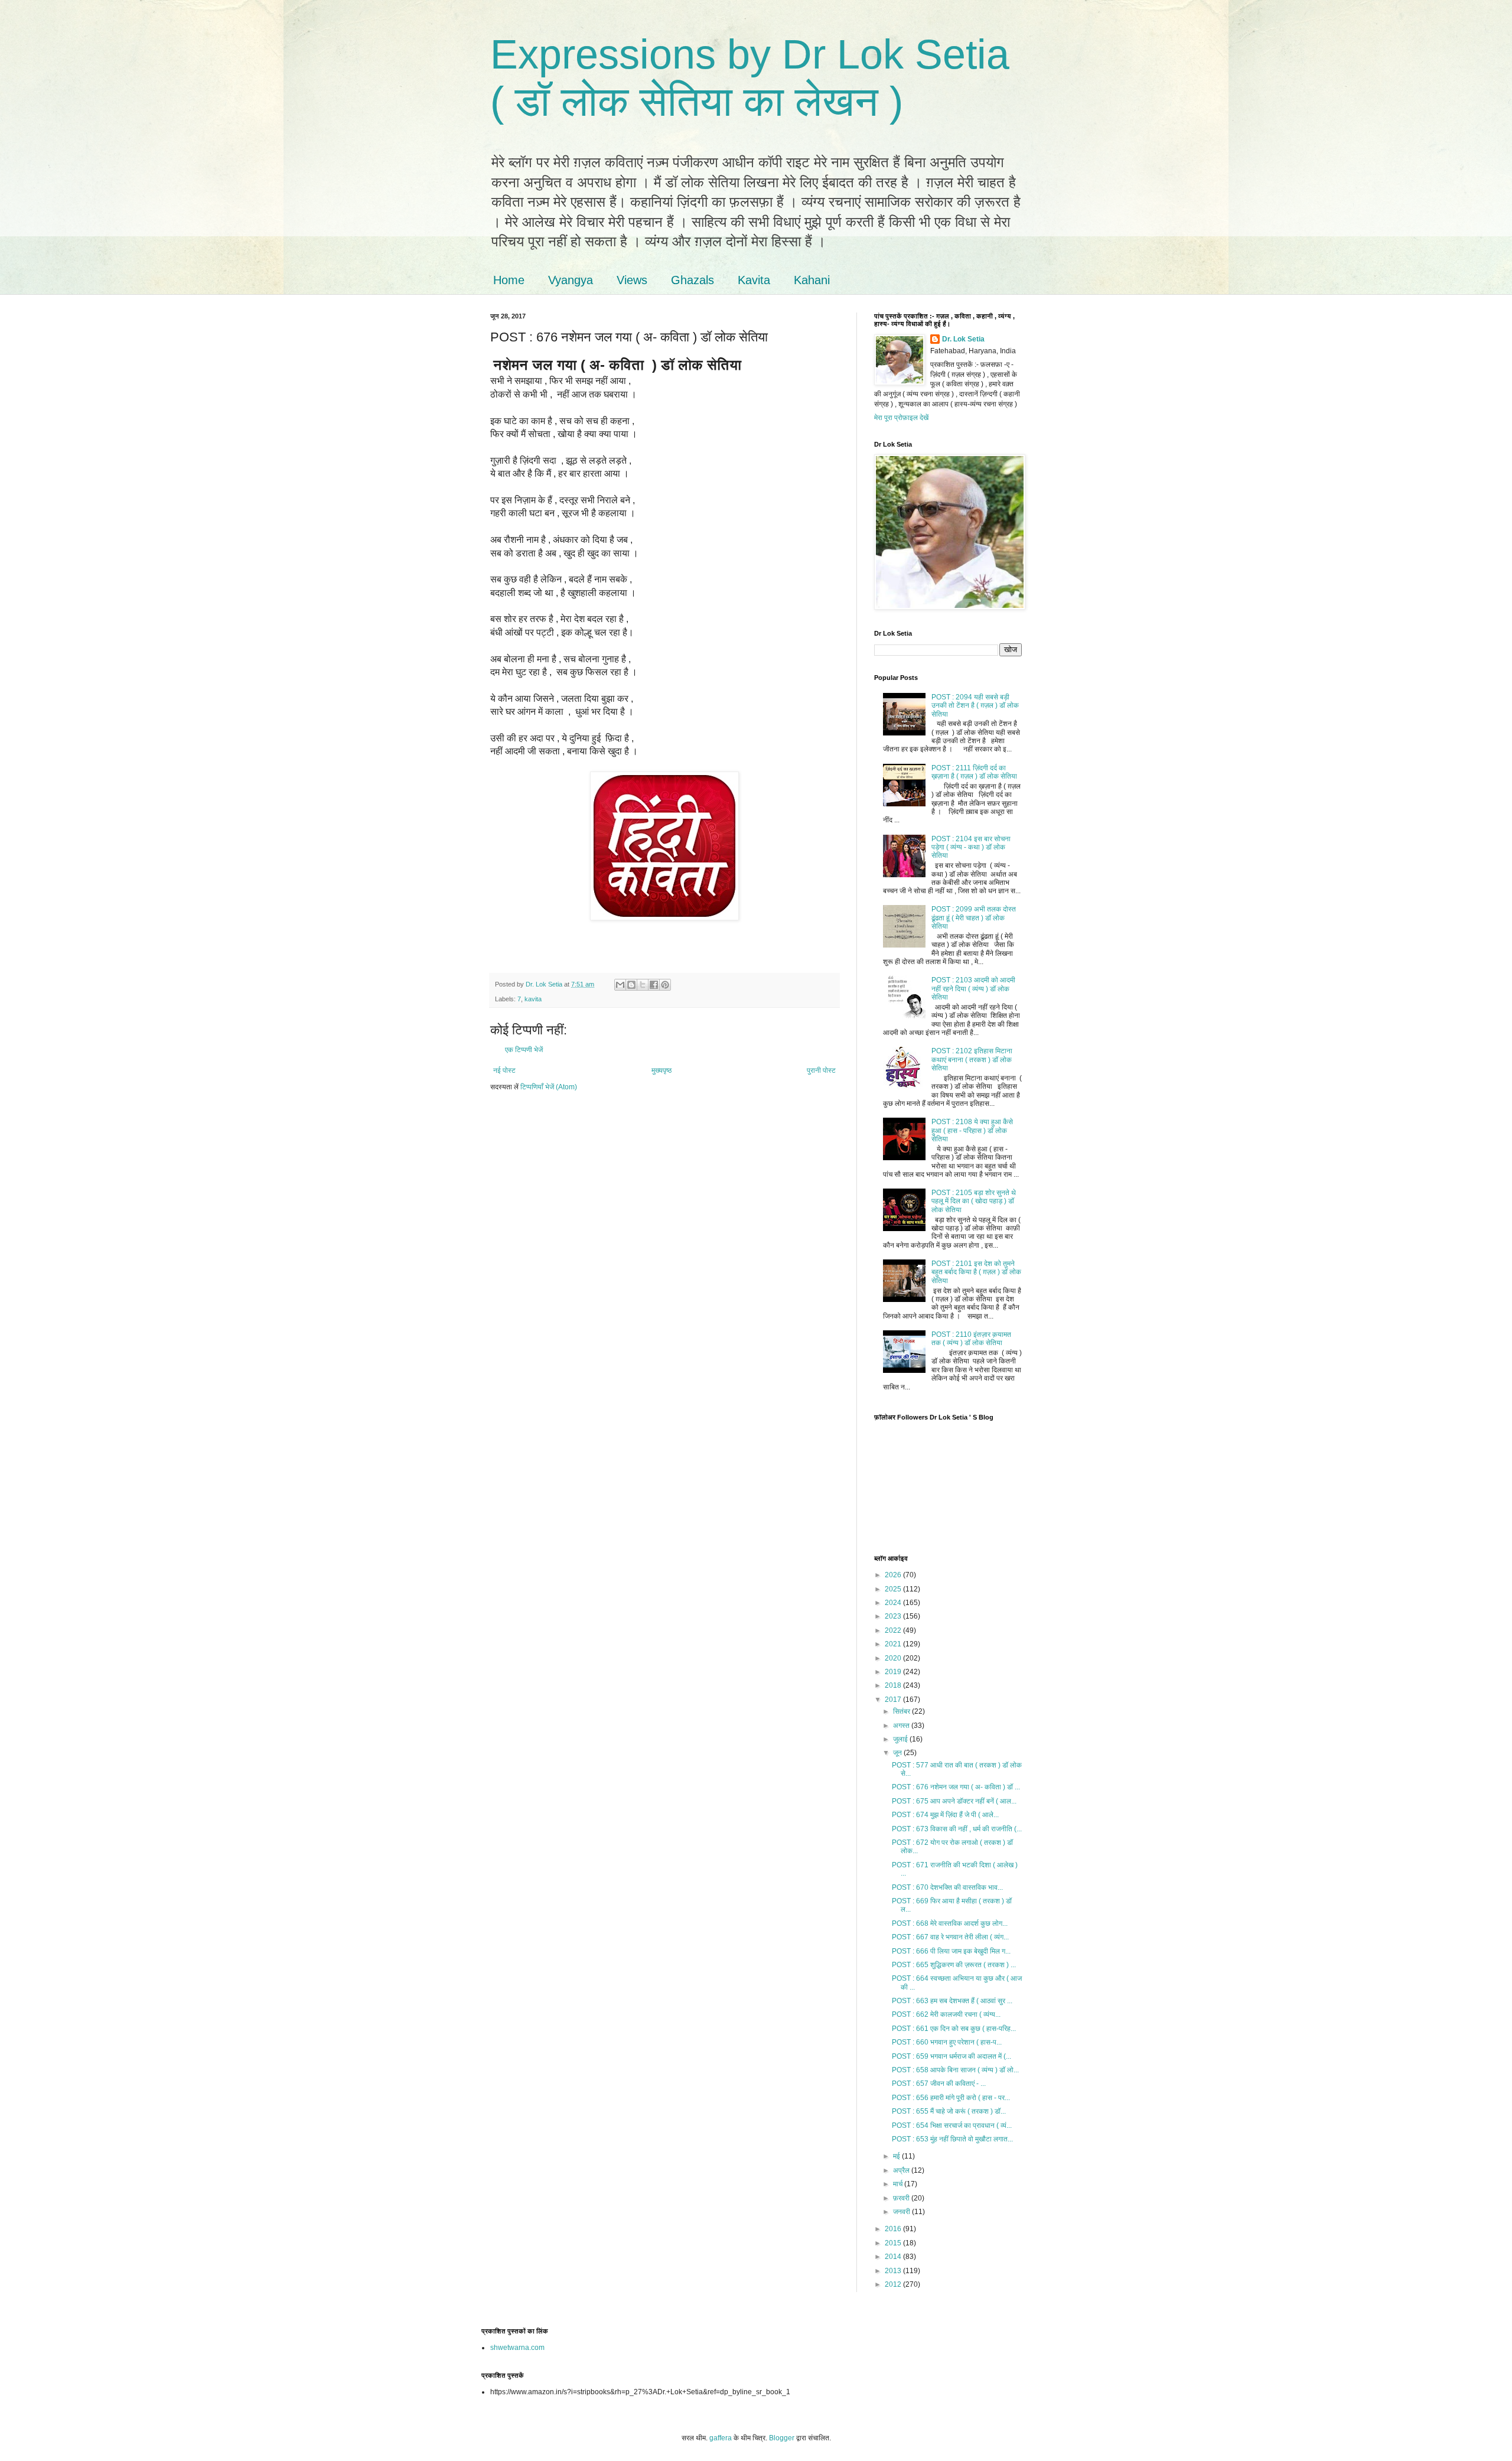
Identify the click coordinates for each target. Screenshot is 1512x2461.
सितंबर (902, 1711)
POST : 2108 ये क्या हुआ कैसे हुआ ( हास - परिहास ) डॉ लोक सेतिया (972, 1130)
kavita (533, 999)
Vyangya (571, 280)
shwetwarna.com (517, 2348)
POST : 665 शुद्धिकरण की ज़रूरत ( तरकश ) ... (954, 1965)
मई (897, 2156)
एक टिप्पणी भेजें (524, 1050)
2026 (894, 1575)
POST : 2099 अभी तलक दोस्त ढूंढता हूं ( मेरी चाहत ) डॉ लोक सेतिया (974, 918)
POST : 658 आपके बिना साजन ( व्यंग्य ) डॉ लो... (955, 2070)
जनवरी (902, 2212)
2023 (894, 1616)
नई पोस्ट (504, 1070)
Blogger (782, 2438)
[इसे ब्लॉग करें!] (631, 985)
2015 (894, 2243)
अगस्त (902, 1726)
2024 (894, 1603)
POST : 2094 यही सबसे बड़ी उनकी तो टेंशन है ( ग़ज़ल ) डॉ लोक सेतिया (975, 706)
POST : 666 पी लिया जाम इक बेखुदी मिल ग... (951, 1951)
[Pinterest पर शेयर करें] (665, 985)
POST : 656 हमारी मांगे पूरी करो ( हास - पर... (951, 2098)
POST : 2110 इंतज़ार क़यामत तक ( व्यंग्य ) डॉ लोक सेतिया (971, 1339)
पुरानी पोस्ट (821, 1070)
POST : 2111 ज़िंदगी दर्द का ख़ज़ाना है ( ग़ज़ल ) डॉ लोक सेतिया (974, 772)
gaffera (721, 2438)
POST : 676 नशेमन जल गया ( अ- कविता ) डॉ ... (956, 1787)
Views (632, 280)
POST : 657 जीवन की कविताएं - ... (939, 2084)
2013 (894, 2271)
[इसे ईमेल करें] (620, 985)
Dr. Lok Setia (963, 339)
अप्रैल (902, 2170)
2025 (894, 1589)
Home (509, 280)
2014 (894, 2257)
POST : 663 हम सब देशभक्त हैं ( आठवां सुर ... (952, 2001)
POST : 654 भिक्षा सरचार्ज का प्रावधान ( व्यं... (952, 2125)
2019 (894, 1672)
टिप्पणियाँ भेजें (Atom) (549, 1087)
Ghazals (693, 280)
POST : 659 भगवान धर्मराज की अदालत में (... (951, 2056)
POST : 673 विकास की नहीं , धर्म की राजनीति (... (957, 1829)
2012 (894, 2284)
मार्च (899, 2184)
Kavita (754, 280)
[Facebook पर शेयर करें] (654, 985)
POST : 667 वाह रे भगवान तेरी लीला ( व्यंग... (950, 1937)
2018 (894, 1685)
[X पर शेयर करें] (643, 985)
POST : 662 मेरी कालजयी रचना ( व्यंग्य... (946, 2014)
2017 (894, 1700)
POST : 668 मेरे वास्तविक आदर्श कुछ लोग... (950, 1923)
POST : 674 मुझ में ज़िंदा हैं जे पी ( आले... (945, 1815)
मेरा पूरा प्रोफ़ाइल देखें (901, 418)
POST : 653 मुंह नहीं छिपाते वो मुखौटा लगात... (952, 2139)
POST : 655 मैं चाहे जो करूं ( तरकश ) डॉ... (949, 2111)
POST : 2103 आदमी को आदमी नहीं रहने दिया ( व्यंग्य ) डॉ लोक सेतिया (973, 989)
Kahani (812, 280)
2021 (894, 1644)
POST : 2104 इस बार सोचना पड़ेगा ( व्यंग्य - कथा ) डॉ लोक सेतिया (971, 847)
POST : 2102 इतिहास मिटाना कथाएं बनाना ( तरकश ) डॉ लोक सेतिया (972, 1059)
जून (898, 1753)
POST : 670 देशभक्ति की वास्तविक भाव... (947, 1887)
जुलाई (901, 1739)
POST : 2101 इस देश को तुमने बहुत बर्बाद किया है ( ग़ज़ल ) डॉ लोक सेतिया (976, 1272)
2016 (894, 2229)
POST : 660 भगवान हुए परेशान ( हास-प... (947, 2042)
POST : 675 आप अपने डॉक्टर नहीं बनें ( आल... (954, 1801)
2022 (894, 1630)
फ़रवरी (902, 2198)
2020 (894, 1658)
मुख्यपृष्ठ (661, 1070)
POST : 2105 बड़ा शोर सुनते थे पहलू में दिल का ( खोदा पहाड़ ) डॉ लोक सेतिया (974, 1201)
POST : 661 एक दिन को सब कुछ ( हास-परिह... (954, 2029)
